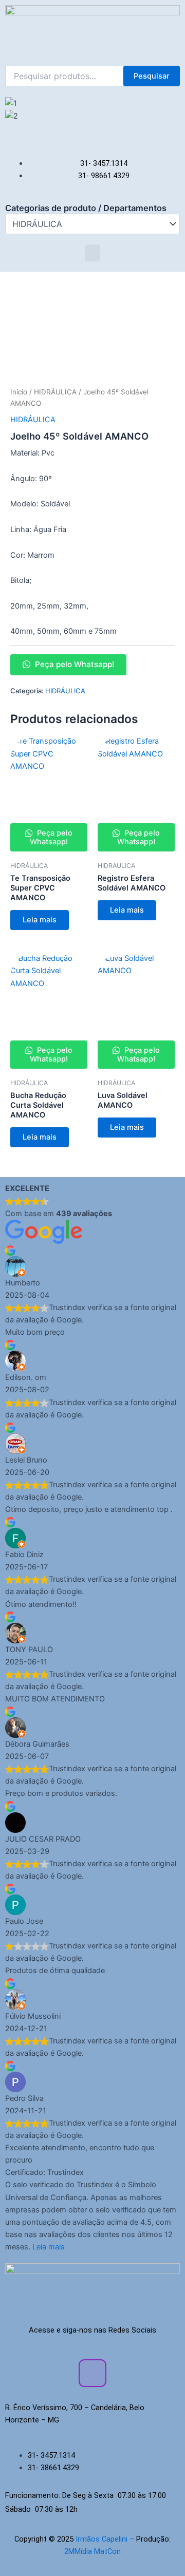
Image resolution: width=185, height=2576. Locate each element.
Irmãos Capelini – (106, 2539)
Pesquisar (152, 76)
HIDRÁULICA (55, 392)
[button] (92, 128)
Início (19, 392)
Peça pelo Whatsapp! (73, 664)
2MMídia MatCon (92, 2551)
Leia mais (40, 920)
